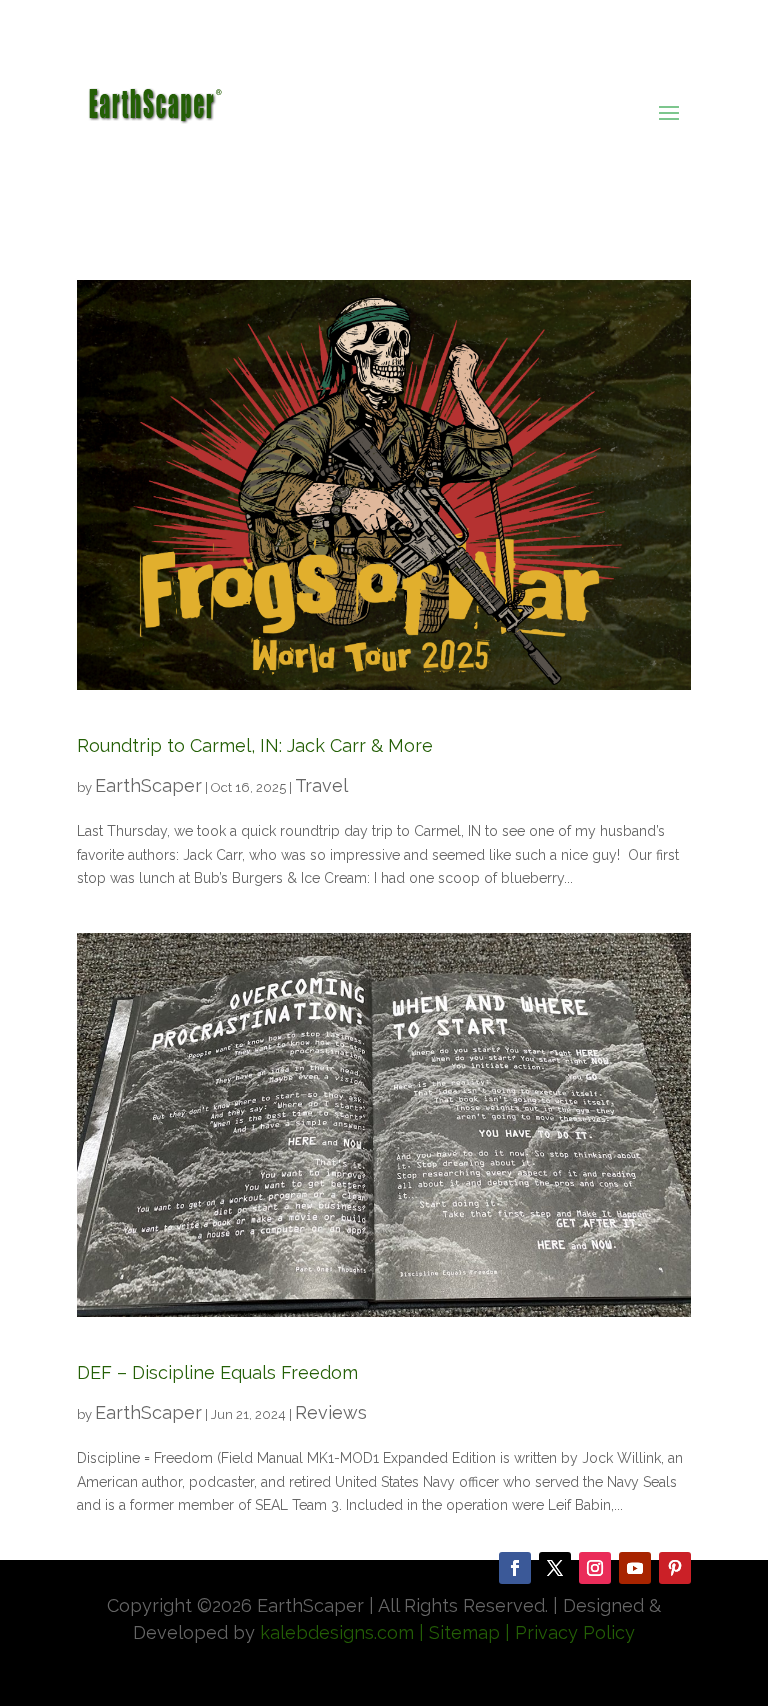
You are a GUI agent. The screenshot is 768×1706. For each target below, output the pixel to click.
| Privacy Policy (570, 1632)
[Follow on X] (555, 1568)
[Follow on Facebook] (515, 1568)
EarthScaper (148, 785)
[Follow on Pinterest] (675, 1568)
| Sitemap (457, 1632)
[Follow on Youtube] (635, 1568)
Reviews (331, 1412)
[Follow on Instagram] (595, 1568)
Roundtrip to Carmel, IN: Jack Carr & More (255, 745)
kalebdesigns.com (337, 1632)
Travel (321, 785)
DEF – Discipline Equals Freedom (217, 1372)
